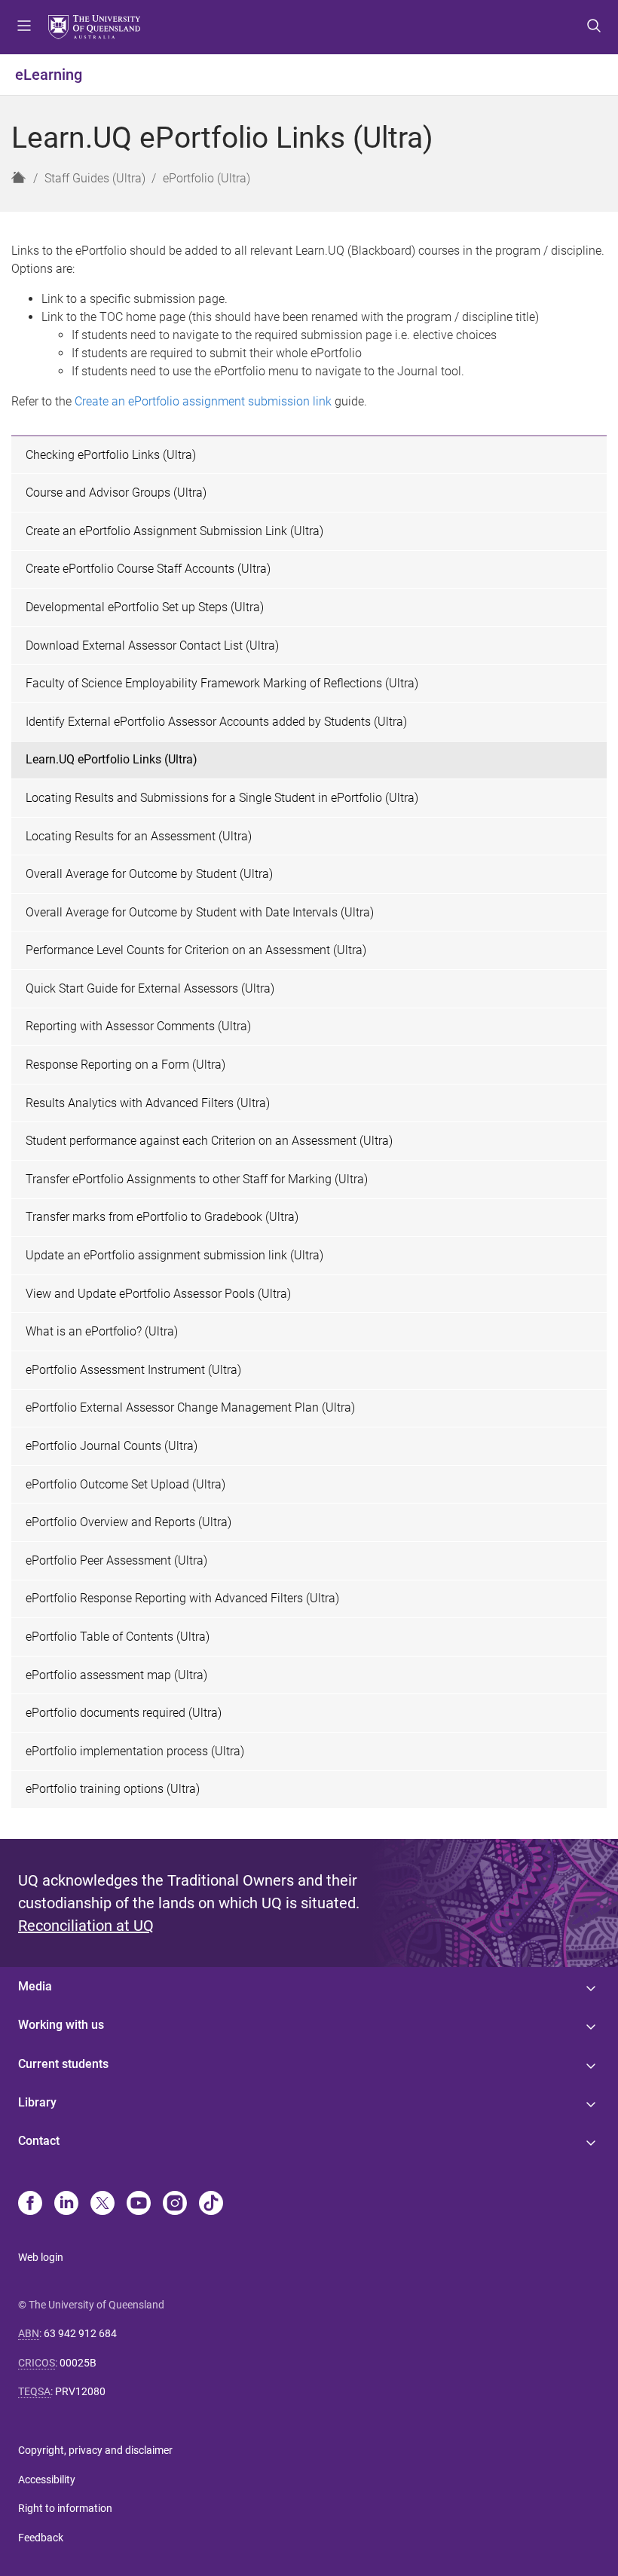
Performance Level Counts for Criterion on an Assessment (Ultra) (196, 950)
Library (37, 2102)
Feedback (41, 2538)
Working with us (61, 2025)
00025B (78, 2363)
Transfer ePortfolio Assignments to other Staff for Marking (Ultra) (197, 1179)
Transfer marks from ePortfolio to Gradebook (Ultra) (162, 1217)
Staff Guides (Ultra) (95, 178)
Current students (63, 2064)
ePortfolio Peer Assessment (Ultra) (116, 1560)
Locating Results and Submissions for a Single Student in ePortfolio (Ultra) (222, 798)
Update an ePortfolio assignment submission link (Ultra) (174, 1255)
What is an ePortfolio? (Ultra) (102, 1331)
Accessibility (47, 2480)
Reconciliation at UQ (86, 1926)
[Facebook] (30, 2204)
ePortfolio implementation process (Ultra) (135, 1751)
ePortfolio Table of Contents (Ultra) (118, 1637)
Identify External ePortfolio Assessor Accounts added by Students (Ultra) (216, 722)
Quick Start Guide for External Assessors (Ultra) (150, 988)
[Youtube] (139, 2204)
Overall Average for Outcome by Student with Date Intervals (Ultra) (200, 912)
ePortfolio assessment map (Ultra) (116, 1675)
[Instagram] (175, 2204)
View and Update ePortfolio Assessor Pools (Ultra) (158, 1294)
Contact (39, 2141)
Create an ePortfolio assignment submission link (203, 401)
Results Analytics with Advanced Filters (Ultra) (148, 1103)
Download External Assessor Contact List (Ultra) (152, 646)
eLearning (49, 75)
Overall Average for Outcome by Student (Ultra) (149, 874)
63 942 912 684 (80, 2333)
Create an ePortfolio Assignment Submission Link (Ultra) (174, 531)
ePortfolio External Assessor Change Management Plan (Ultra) (190, 1407)
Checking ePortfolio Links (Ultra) (111, 455)
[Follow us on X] (102, 2204)
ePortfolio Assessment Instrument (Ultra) (133, 1370)
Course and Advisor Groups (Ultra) (116, 493)
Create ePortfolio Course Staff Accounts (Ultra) (148, 569)
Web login (41, 2257)
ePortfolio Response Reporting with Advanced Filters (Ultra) (182, 1598)
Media (35, 1986)
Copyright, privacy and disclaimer (95, 2450)
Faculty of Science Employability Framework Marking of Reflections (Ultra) (222, 683)
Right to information (65, 2508)
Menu (24, 27)
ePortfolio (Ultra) (207, 178)
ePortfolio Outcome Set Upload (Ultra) (125, 1484)
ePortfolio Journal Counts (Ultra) (112, 1446)
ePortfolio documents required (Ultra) (124, 1713)
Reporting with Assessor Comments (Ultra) (138, 1026)
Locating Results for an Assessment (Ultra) (139, 836)
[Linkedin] (66, 2204)
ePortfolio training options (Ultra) (113, 1789)
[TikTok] (211, 2204)
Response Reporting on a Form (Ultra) (125, 1065)
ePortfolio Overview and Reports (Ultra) (128, 1522)
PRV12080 (80, 2391)
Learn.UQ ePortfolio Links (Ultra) (112, 759)
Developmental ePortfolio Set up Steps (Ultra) (145, 607)
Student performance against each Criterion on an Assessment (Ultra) (209, 1141)
